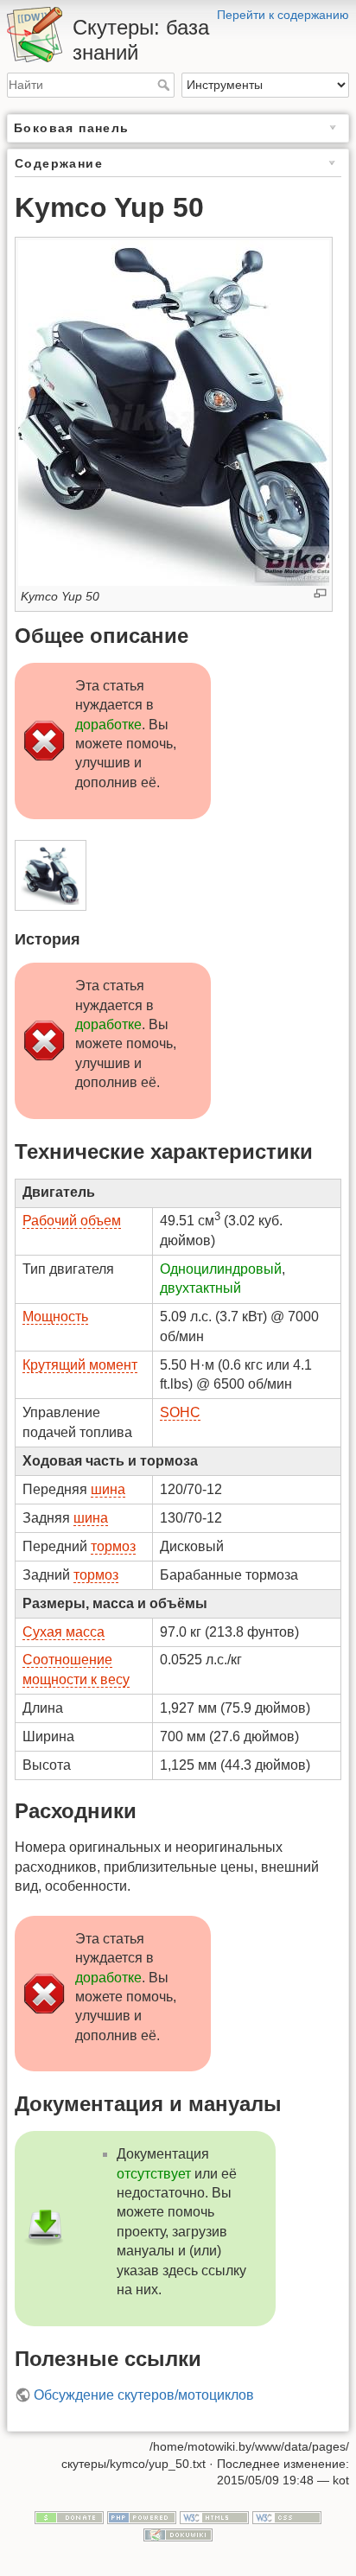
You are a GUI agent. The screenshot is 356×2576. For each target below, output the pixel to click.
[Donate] (69, 2516)
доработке (108, 725)
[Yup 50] (50, 875)
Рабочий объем (72, 1221)
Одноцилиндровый (221, 1269)
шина (108, 1489)
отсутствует (154, 2174)
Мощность (55, 1317)
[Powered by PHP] (142, 2516)
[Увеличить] (320, 593)
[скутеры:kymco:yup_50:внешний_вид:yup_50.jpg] (174, 412)
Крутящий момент (80, 1365)
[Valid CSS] (287, 2516)
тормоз (113, 1546)
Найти (165, 85)
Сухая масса (64, 1632)
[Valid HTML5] (214, 2516)
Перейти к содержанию (283, 15)
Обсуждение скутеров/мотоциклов (144, 2395)
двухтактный (200, 1288)
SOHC (180, 1412)
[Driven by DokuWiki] (178, 2534)
